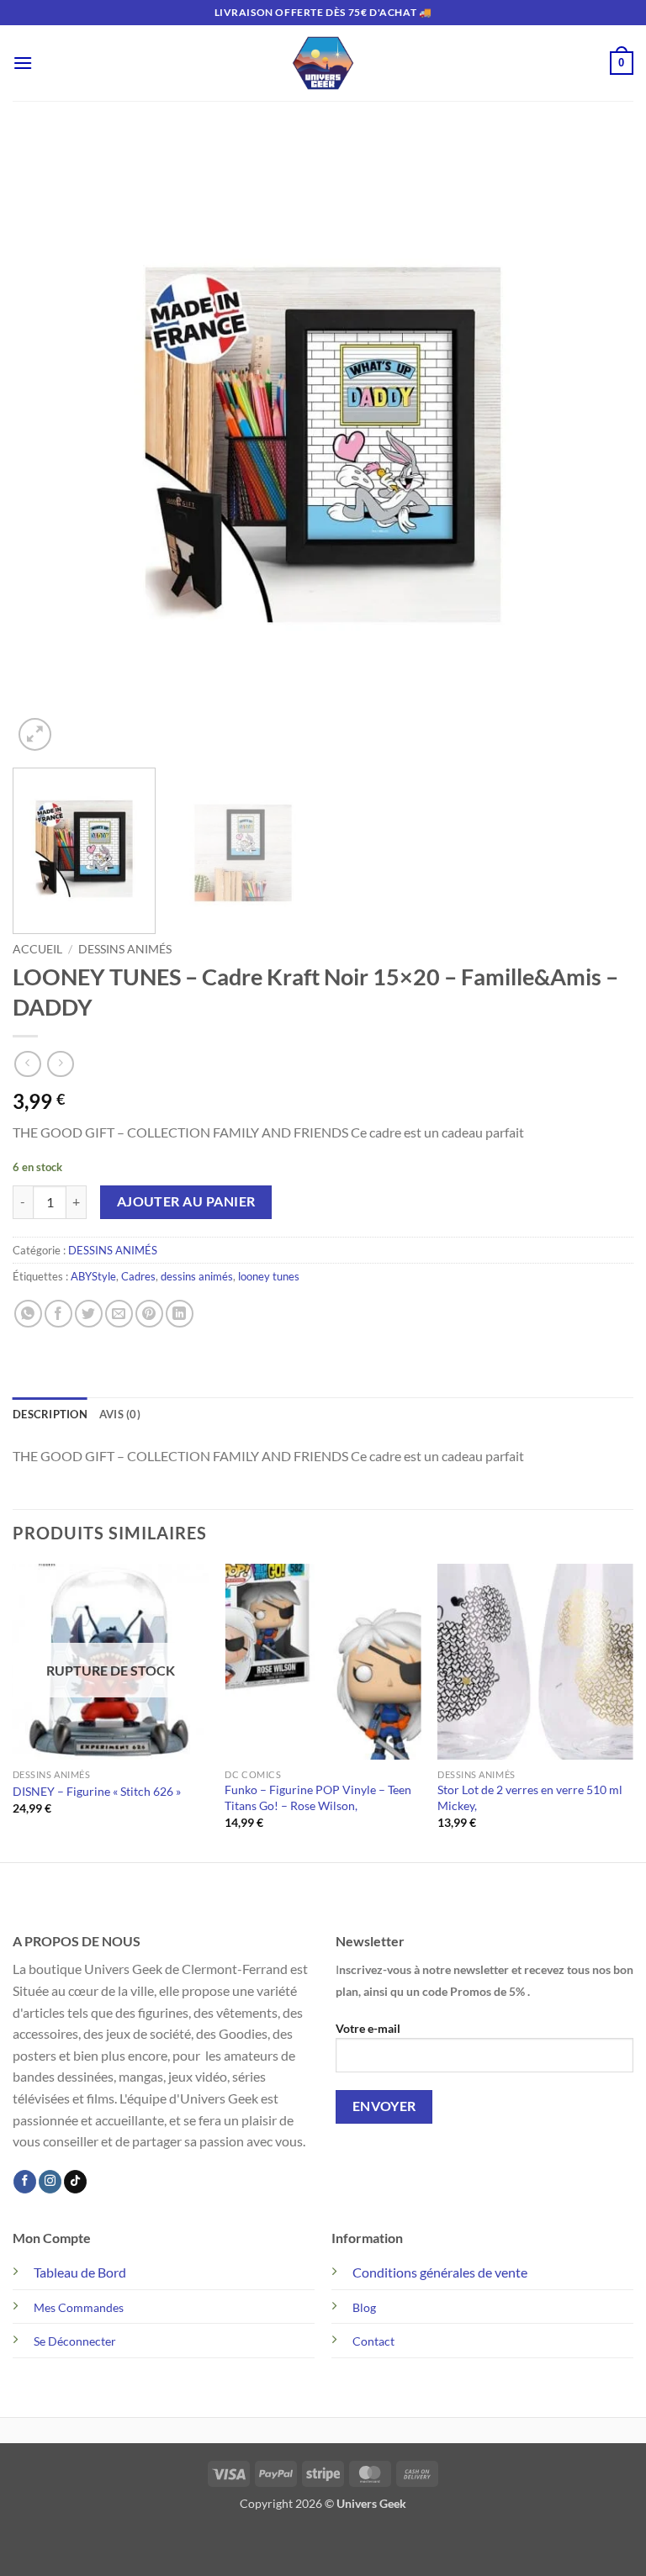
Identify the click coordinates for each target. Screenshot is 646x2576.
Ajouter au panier (186, 1201)
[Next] (600, 445)
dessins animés (197, 1276)
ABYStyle (93, 1276)
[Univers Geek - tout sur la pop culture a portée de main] (323, 63)
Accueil (37, 949)
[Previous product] (60, 1064)
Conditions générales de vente (440, 2272)
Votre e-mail (368, 2028)
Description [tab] (50, 1414)
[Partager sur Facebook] (58, 1314)
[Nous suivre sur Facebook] (25, 2182)
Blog (364, 2307)
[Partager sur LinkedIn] (180, 1314)
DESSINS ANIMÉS (125, 949)
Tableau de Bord (80, 2272)
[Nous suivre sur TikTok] (75, 2182)
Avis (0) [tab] (120, 1414)
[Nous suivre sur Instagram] (50, 2182)
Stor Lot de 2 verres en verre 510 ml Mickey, (530, 1797)
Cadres (138, 1276)
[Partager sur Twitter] (89, 1314)
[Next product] (27, 1064)
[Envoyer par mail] (119, 1314)
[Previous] (46, 445)
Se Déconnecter (75, 2341)
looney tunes (269, 1276)
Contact (373, 2341)
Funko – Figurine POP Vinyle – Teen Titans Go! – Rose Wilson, (318, 1797)
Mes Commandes (79, 2307)
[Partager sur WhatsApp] (28, 1314)
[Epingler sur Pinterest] (149, 1314)
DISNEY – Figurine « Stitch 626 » (97, 1791)
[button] (23, 63)
